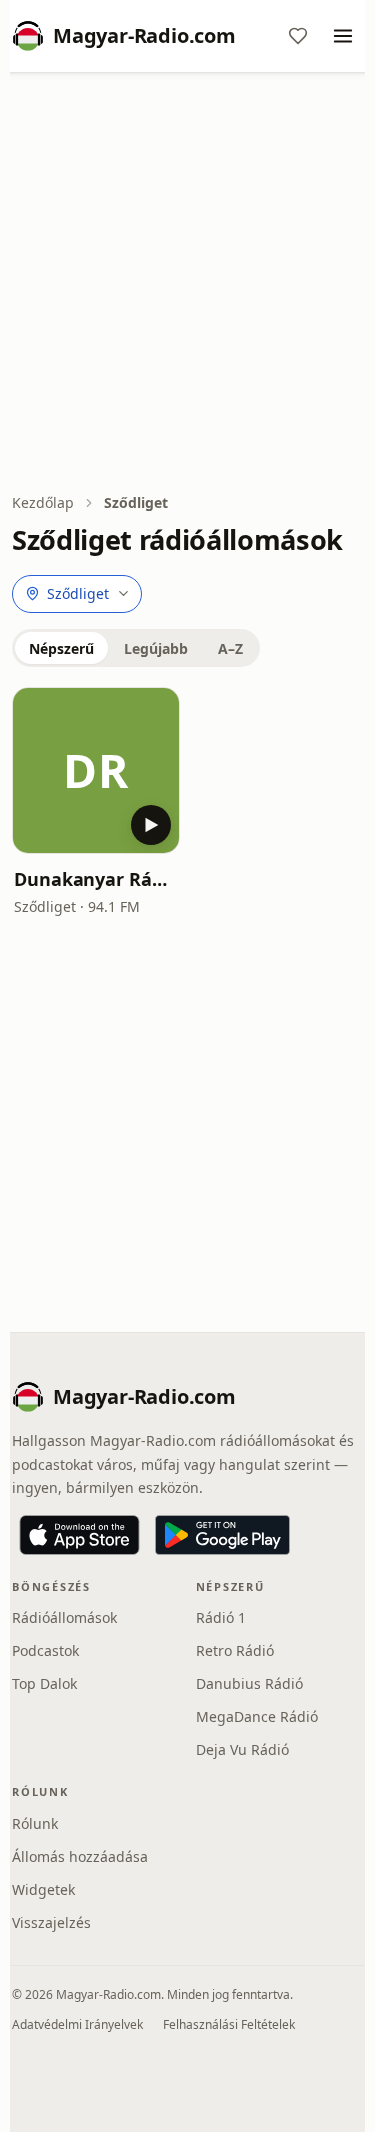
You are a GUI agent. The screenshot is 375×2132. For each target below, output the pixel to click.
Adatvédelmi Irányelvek (77, 2024)
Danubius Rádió (249, 1683)
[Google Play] (222, 1535)
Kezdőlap (43, 502)
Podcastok (45, 1650)
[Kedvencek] (298, 36)
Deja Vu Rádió (242, 1749)
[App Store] (79, 1535)
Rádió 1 (221, 1617)
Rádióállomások (64, 1617)
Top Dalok (44, 1683)
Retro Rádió (235, 1650)
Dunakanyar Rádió (96, 879)
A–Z (230, 648)
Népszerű (61, 648)
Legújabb (156, 648)
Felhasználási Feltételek (229, 2024)
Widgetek (43, 1889)
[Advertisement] (187, 284)
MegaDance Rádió (257, 1716)
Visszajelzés (51, 1922)
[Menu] (343, 36)
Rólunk (35, 1823)
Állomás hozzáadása (80, 1856)
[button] (96, 771)
